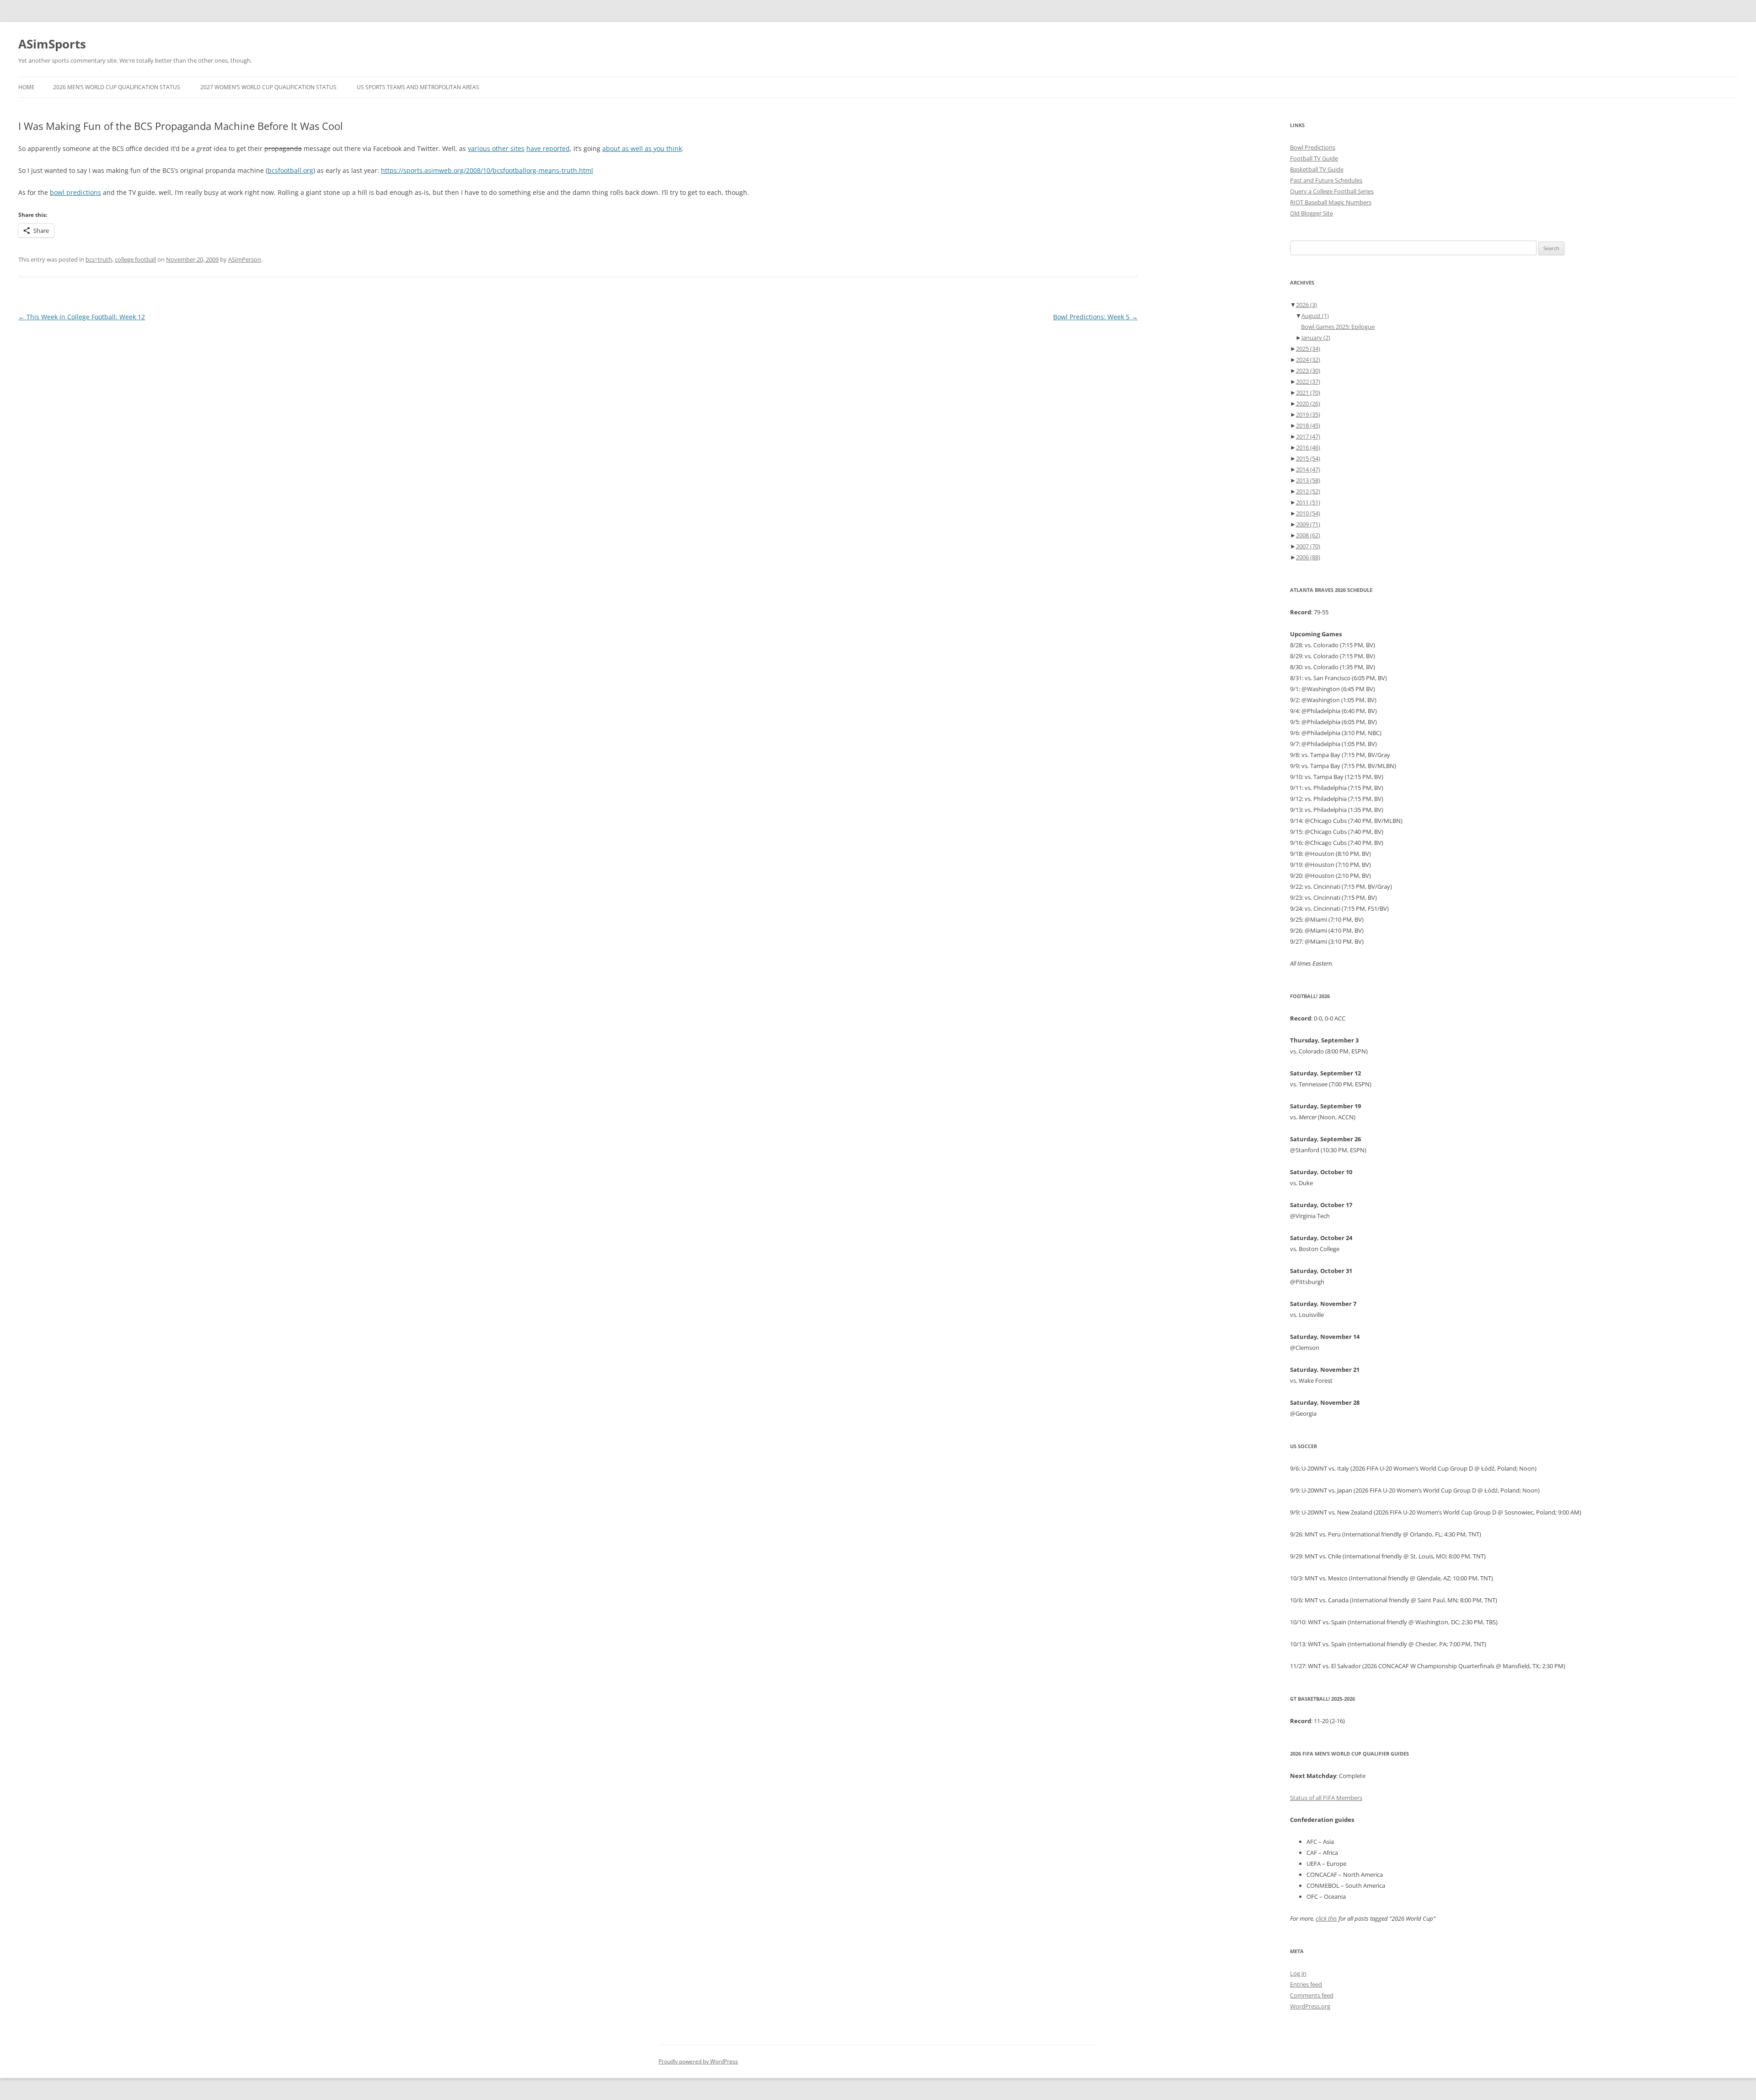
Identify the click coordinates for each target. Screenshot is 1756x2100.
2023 (1308, 371)
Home (27, 87)
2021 (1308, 392)
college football (135, 259)
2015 (1308, 458)
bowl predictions (75, 192)
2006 (1308, 557)
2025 (1308, 349)
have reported (548, 148)
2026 (1306, 305)
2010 (1308, 513)
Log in (1298, 1973)
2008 (1308, 535)
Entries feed (1306, 1984)
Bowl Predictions (1313, 147)
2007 (1308, 546)
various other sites (496, 148)
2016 (1308, 447)
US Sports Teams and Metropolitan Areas (418, 87)
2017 (1308, 436)
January (1316, 338)
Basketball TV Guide (1317, 169)
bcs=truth (99, 259)
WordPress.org (1310, 2006)
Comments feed (1312, 1995)
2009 (1308, 524)
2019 (1308, 414)
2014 (1308, 469)
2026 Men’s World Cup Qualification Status (117, 87)
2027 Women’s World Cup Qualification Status (268, 87)
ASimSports (52, 44)
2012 (1308, 491)
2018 (1308, 425)
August (1315, 316)
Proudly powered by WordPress (698, 2061)
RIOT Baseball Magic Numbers (1331, 202)
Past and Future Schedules (1326, 180)
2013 (1308, 480)
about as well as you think (642, 148)
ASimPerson (245, 259)
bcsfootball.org (290, 170)
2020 (1308, 403)
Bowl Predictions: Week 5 (1095, 317)
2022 (1308, 381)
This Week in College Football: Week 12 (82, 317)
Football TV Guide (1314, 158)
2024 (1308, 360)
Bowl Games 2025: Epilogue (1338, 327)
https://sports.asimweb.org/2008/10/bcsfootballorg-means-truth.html (487, 170)
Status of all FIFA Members (1326, 1798)
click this (1326, 1918)
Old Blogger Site (1312, 213)
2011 (1308, 502)
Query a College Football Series (1332, 191)
